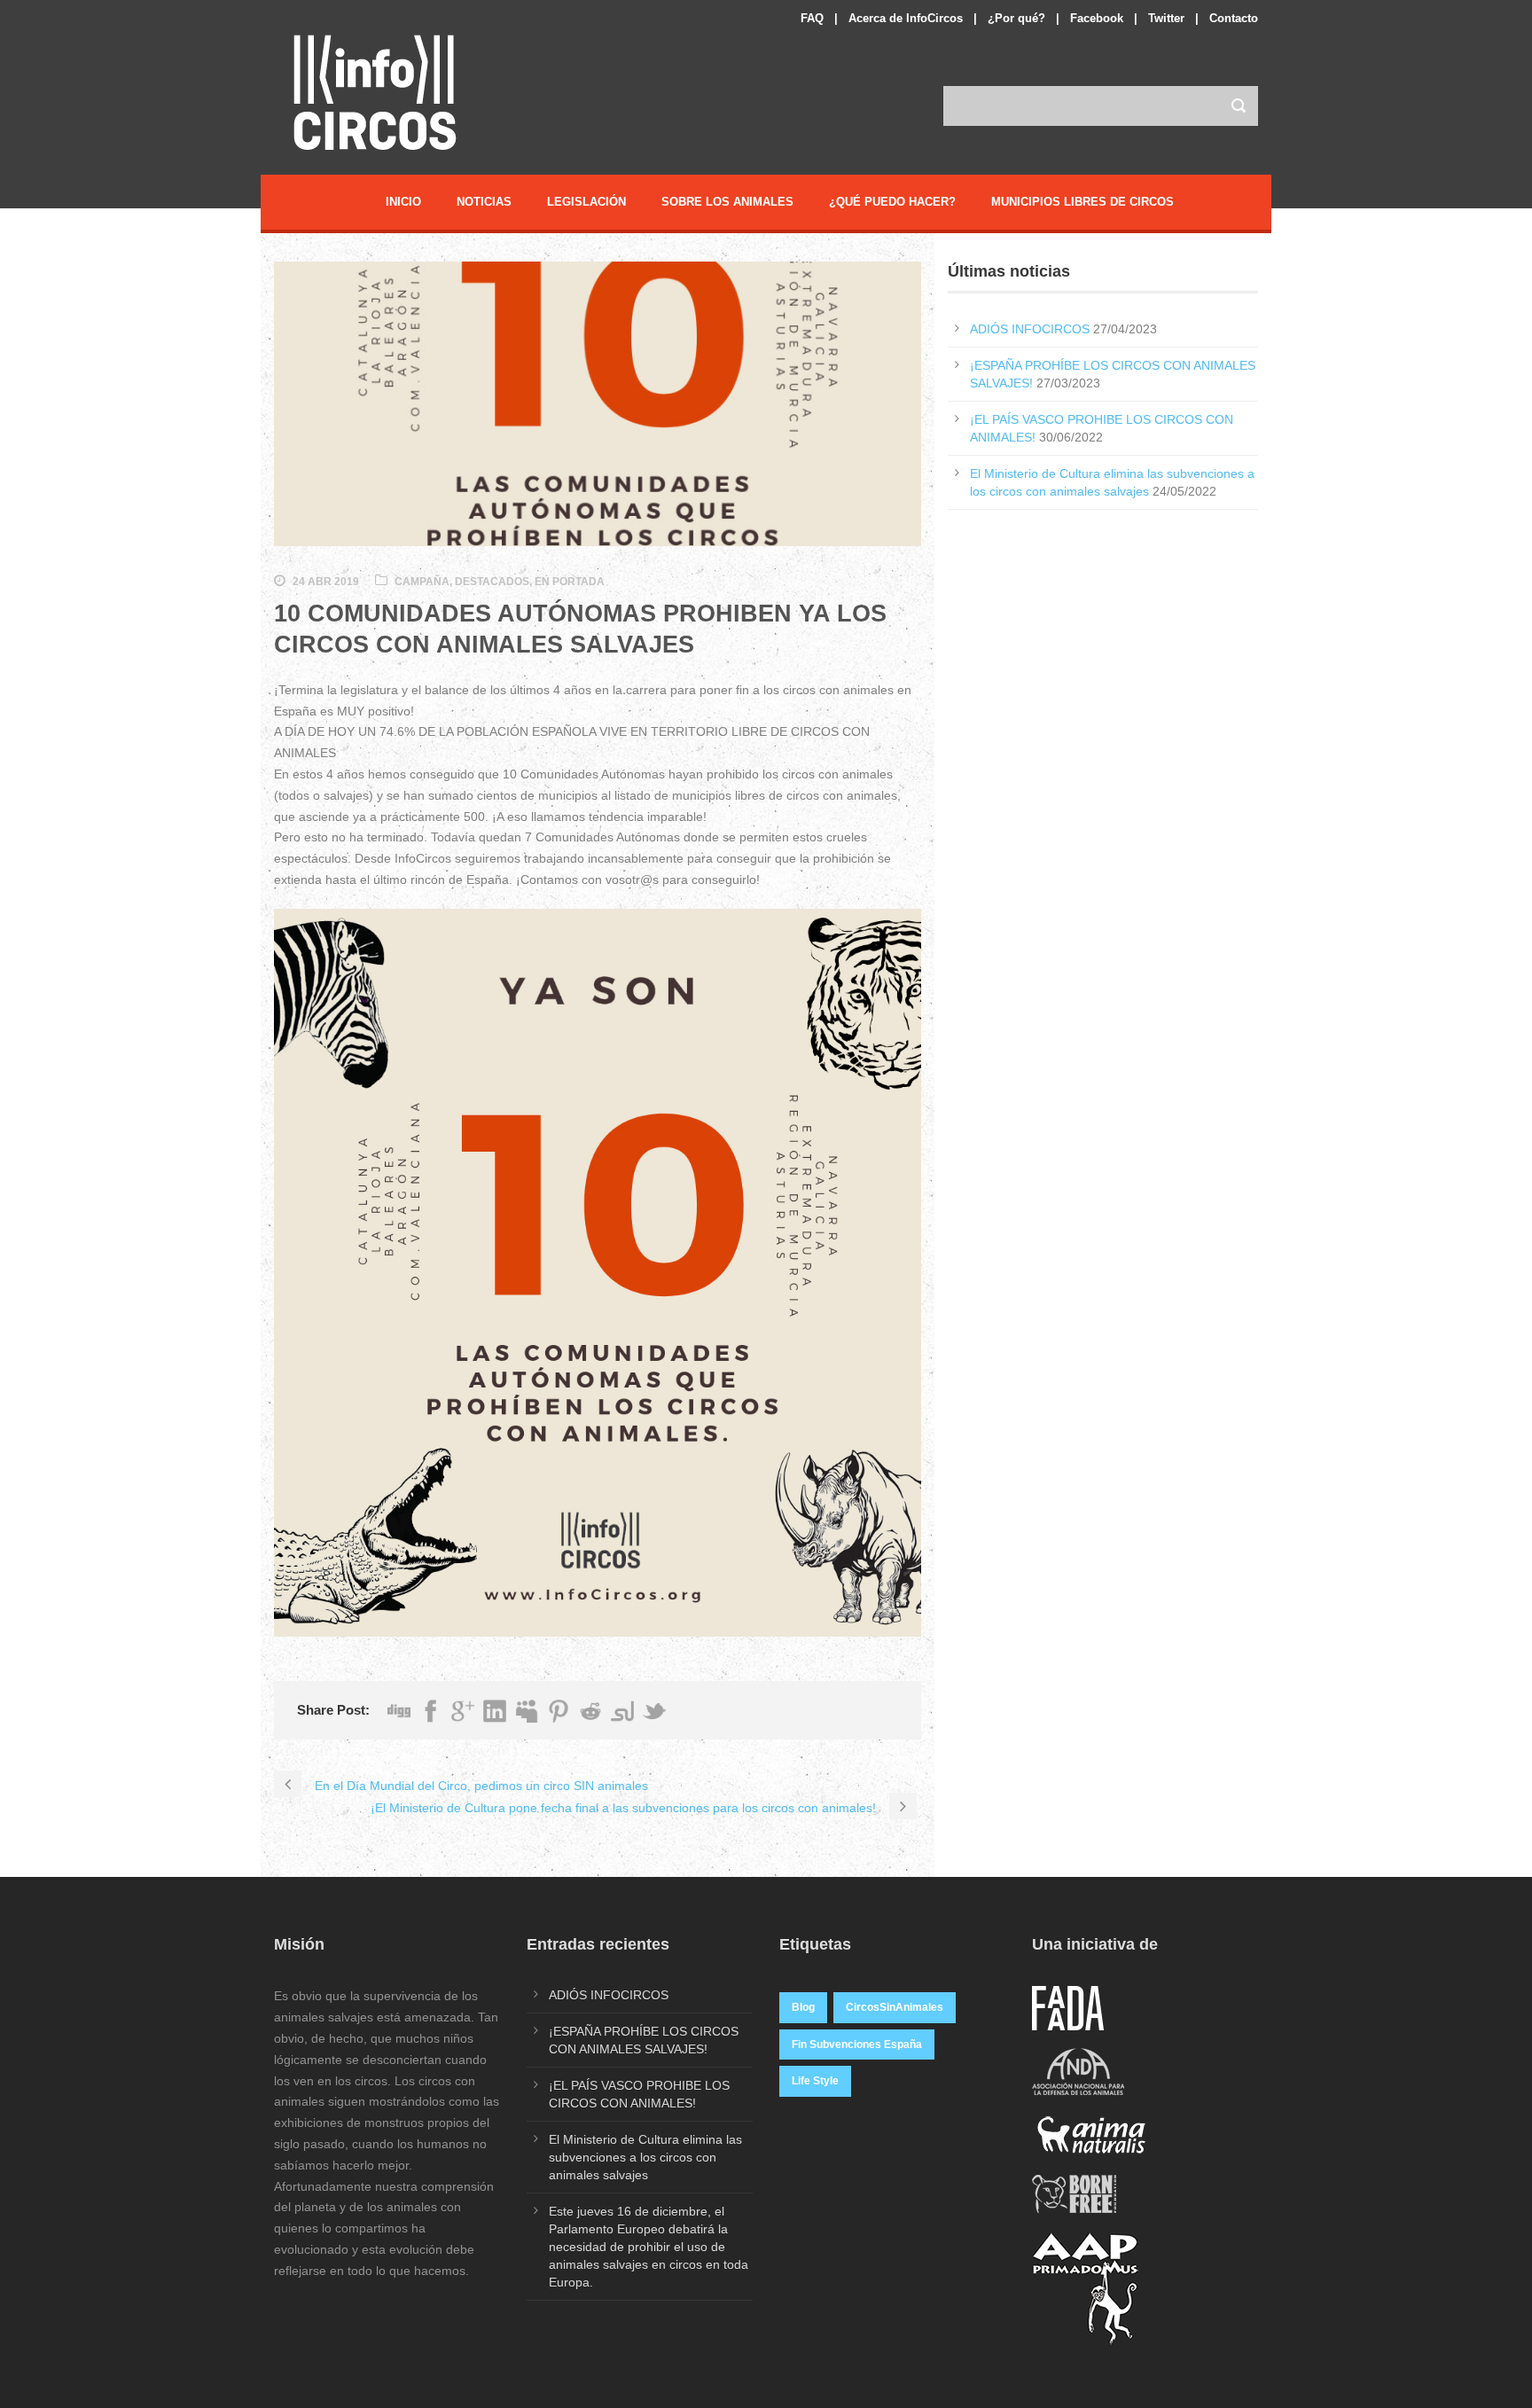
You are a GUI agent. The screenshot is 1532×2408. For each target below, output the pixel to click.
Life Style (815, 2081)
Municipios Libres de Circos (1083, 202)
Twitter (1166, 18)
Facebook (1097, 18)
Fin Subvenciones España (857, 2044)
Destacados (492, 582)
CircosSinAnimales (895, 2007)
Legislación (586, 202)
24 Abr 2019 (326, 582)
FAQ (812, 18)
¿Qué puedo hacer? (892, 202)
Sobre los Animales (727, 202)
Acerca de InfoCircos (906, 18)
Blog (803, 2007)
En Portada (570, 582)
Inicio (403, 202)
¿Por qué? (1016, 18)
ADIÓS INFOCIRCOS (1030, 329)
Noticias (484, 202)
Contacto (1234, 18)
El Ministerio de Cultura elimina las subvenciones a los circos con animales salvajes (645, 2157)
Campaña (422, 582)
